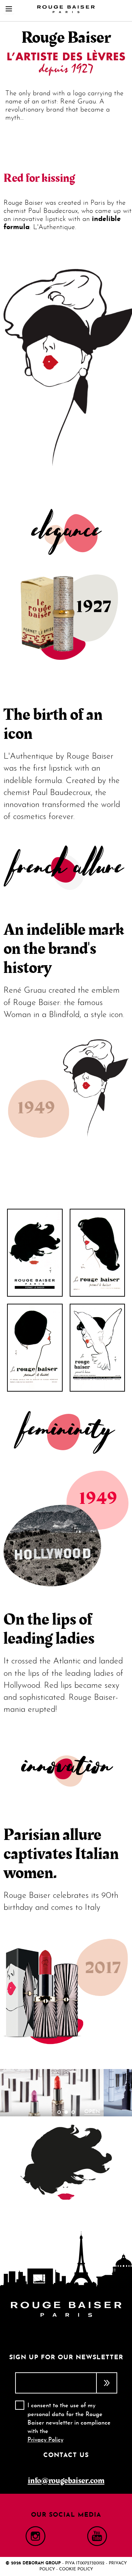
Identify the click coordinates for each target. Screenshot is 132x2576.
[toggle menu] (9, 9)
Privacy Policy (45, 2440)
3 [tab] (73, 2112)
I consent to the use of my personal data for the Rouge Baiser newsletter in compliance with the (69, 2423)
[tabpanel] (66, 2093)
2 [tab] (66, 2112)
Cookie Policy (76, 2569)
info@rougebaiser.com (66, 2481)
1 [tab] (59, 2112)
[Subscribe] (107, 2383)
